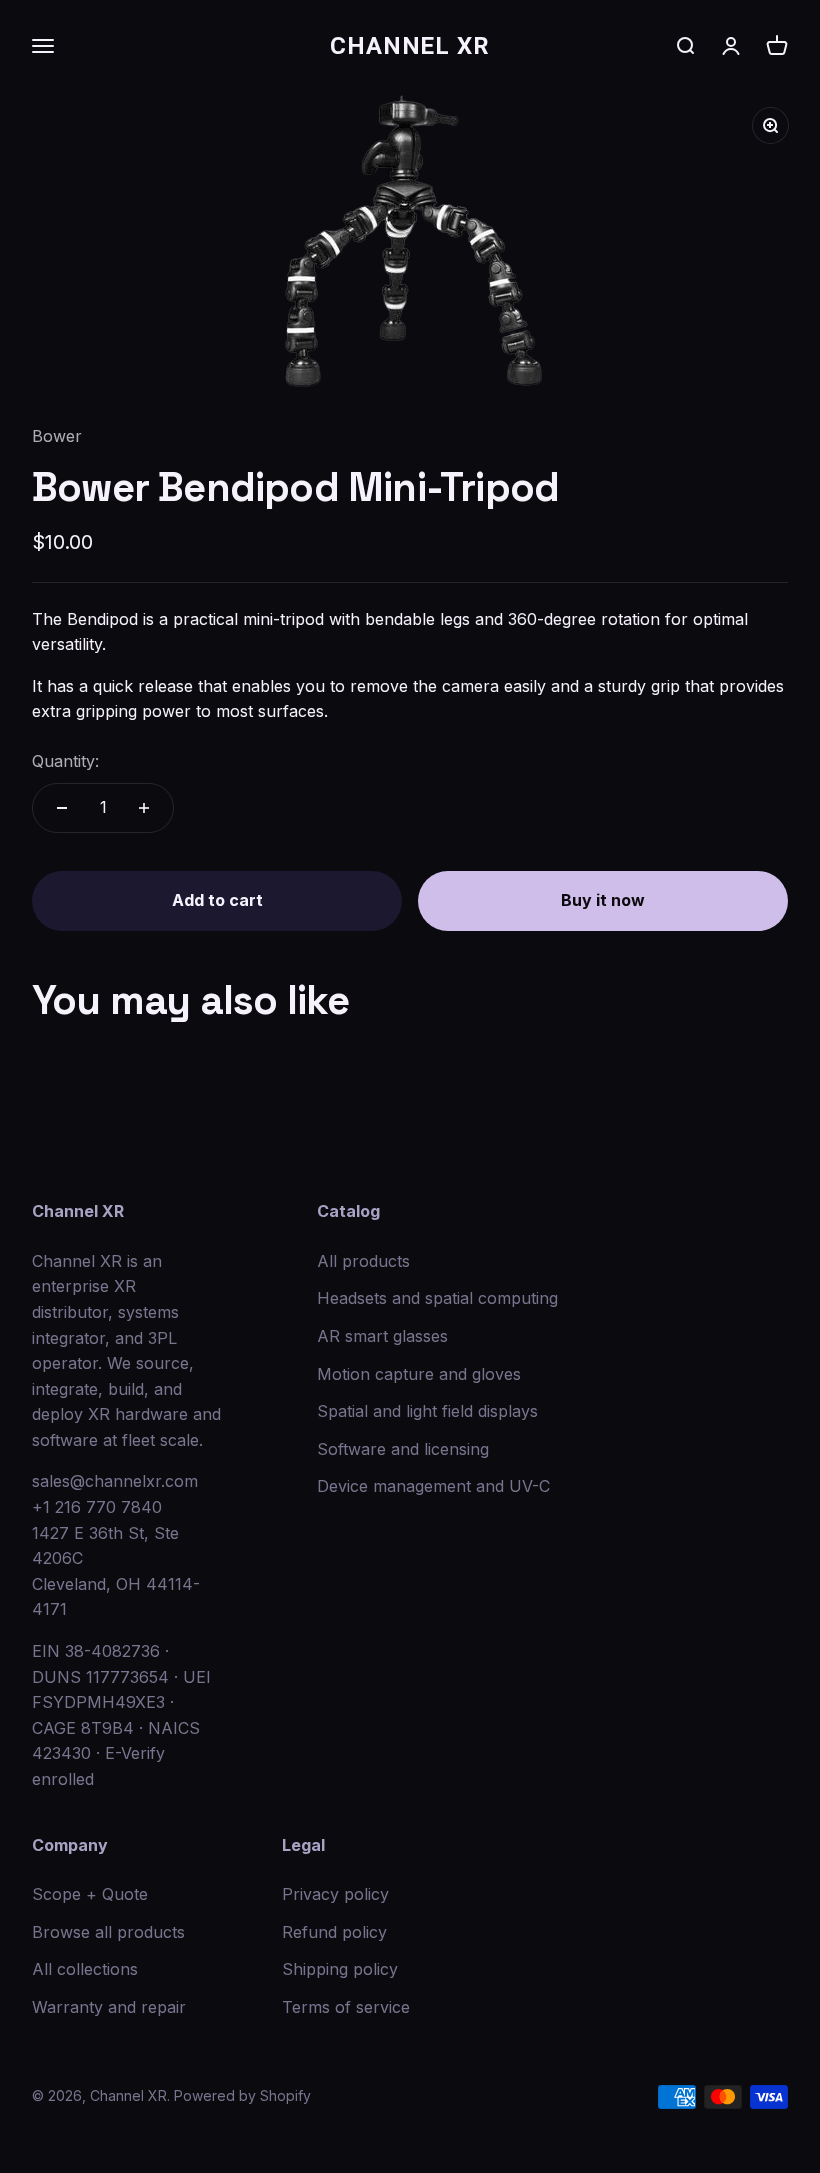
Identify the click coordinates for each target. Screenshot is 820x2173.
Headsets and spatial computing (437, 1298)
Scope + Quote (90, 1894)
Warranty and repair (109, 2007)
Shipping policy (340, 1969)
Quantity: (65, 761)
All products (363, 1261)
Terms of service (346, 2007)
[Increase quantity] (144, 808)
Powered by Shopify (242, 2095)
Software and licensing (403, 1449)
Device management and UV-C (433, 1486)
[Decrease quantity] (62, 808)
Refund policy (334, 1932)
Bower (57, 436)
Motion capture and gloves (419, 1374)
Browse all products (108, 1932)
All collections (85, 1969)
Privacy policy (335, 1894)
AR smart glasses (382, 1336)
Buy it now (603, 900)
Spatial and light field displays (427, 1411)
